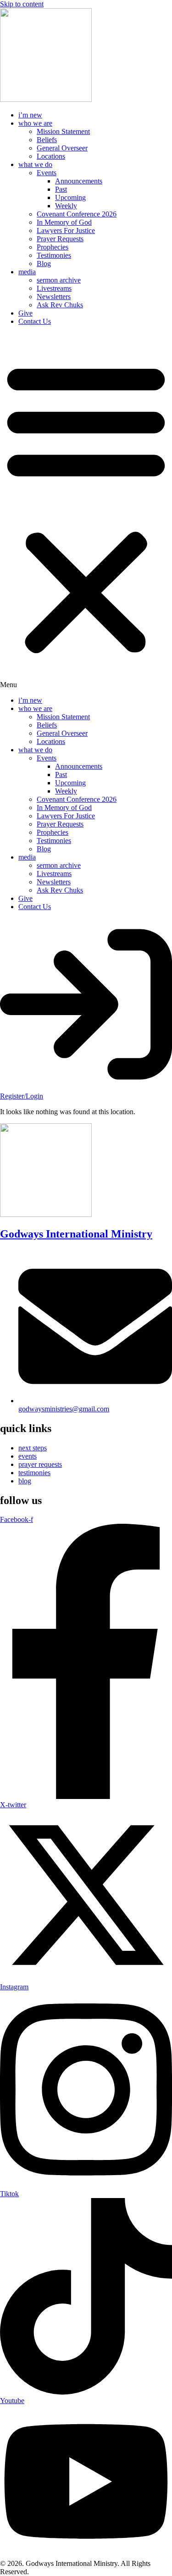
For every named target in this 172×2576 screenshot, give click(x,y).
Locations (51, 156)
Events (47, 173)
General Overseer (62, 148)
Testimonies (54, 255)
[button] (86, 511)
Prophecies (53, 247)
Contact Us (35, 321)
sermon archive (59, 280)
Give (25, 313)
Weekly (66, 206)
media (27, 272)
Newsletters (54, 297)
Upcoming (70, 197)
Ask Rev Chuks (60, 305)
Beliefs (47, 140)
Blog (44, 264)
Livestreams (54, 288)
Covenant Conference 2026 (77, 214)
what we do (35, 164)
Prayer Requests (60, 239)
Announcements (79, 181)
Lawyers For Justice (66, 230)
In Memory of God (64, 222)
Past (61, 189)
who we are (35, 123)
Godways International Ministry (76, 1234)
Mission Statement (63, 131)
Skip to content (22, 4)
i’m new (30, 115)
